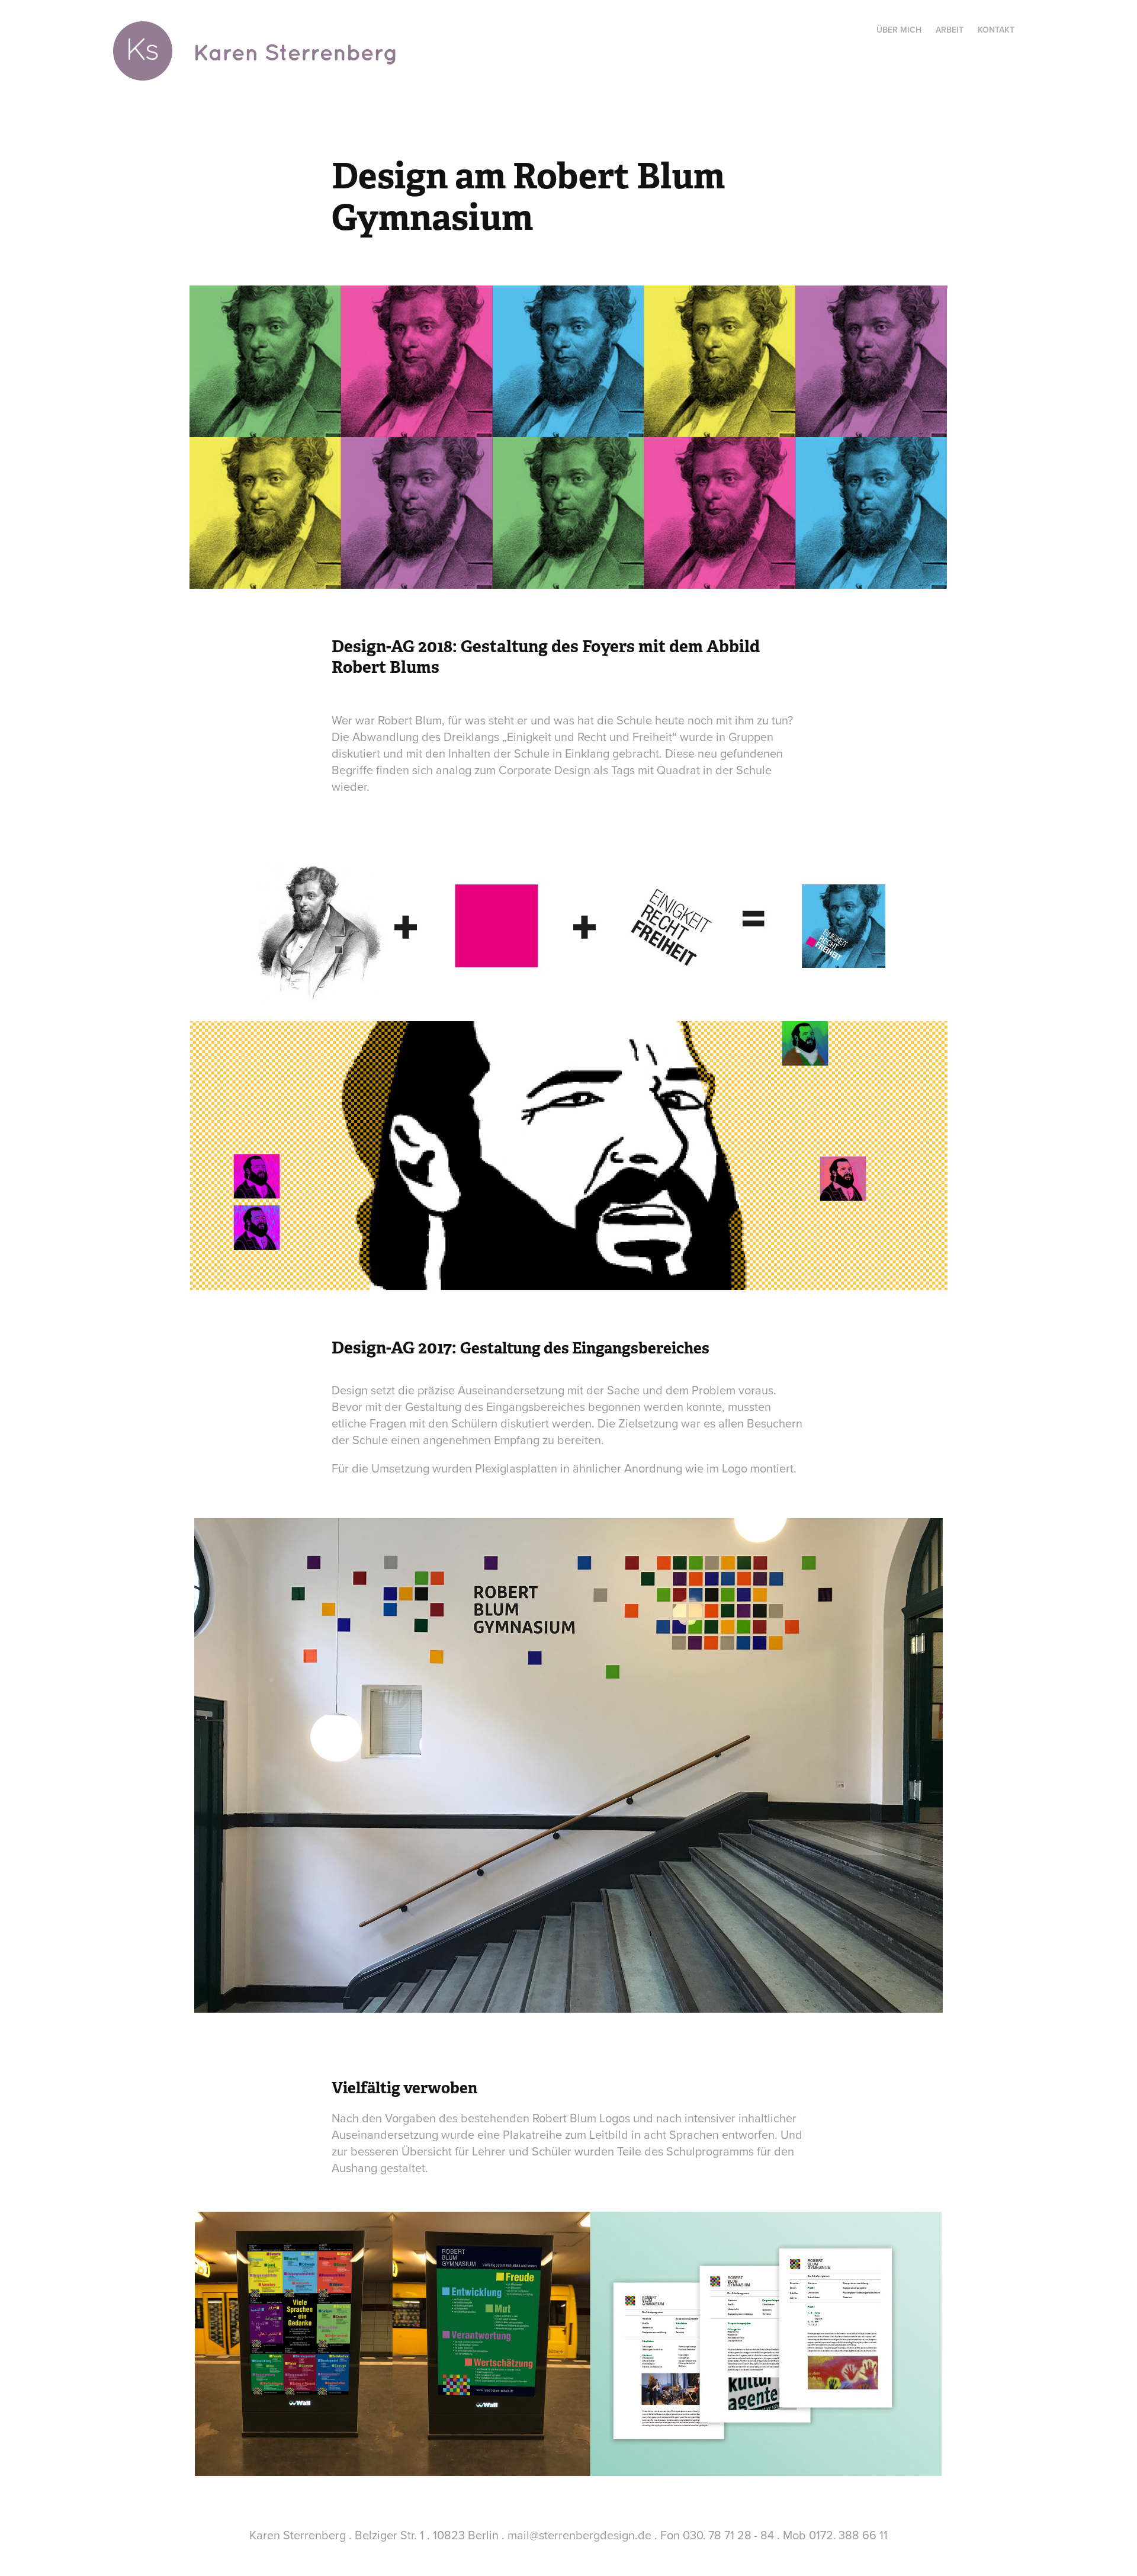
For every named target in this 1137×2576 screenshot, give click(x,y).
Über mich (899, 30)
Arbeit (950, 30)
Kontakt (996, 30)
